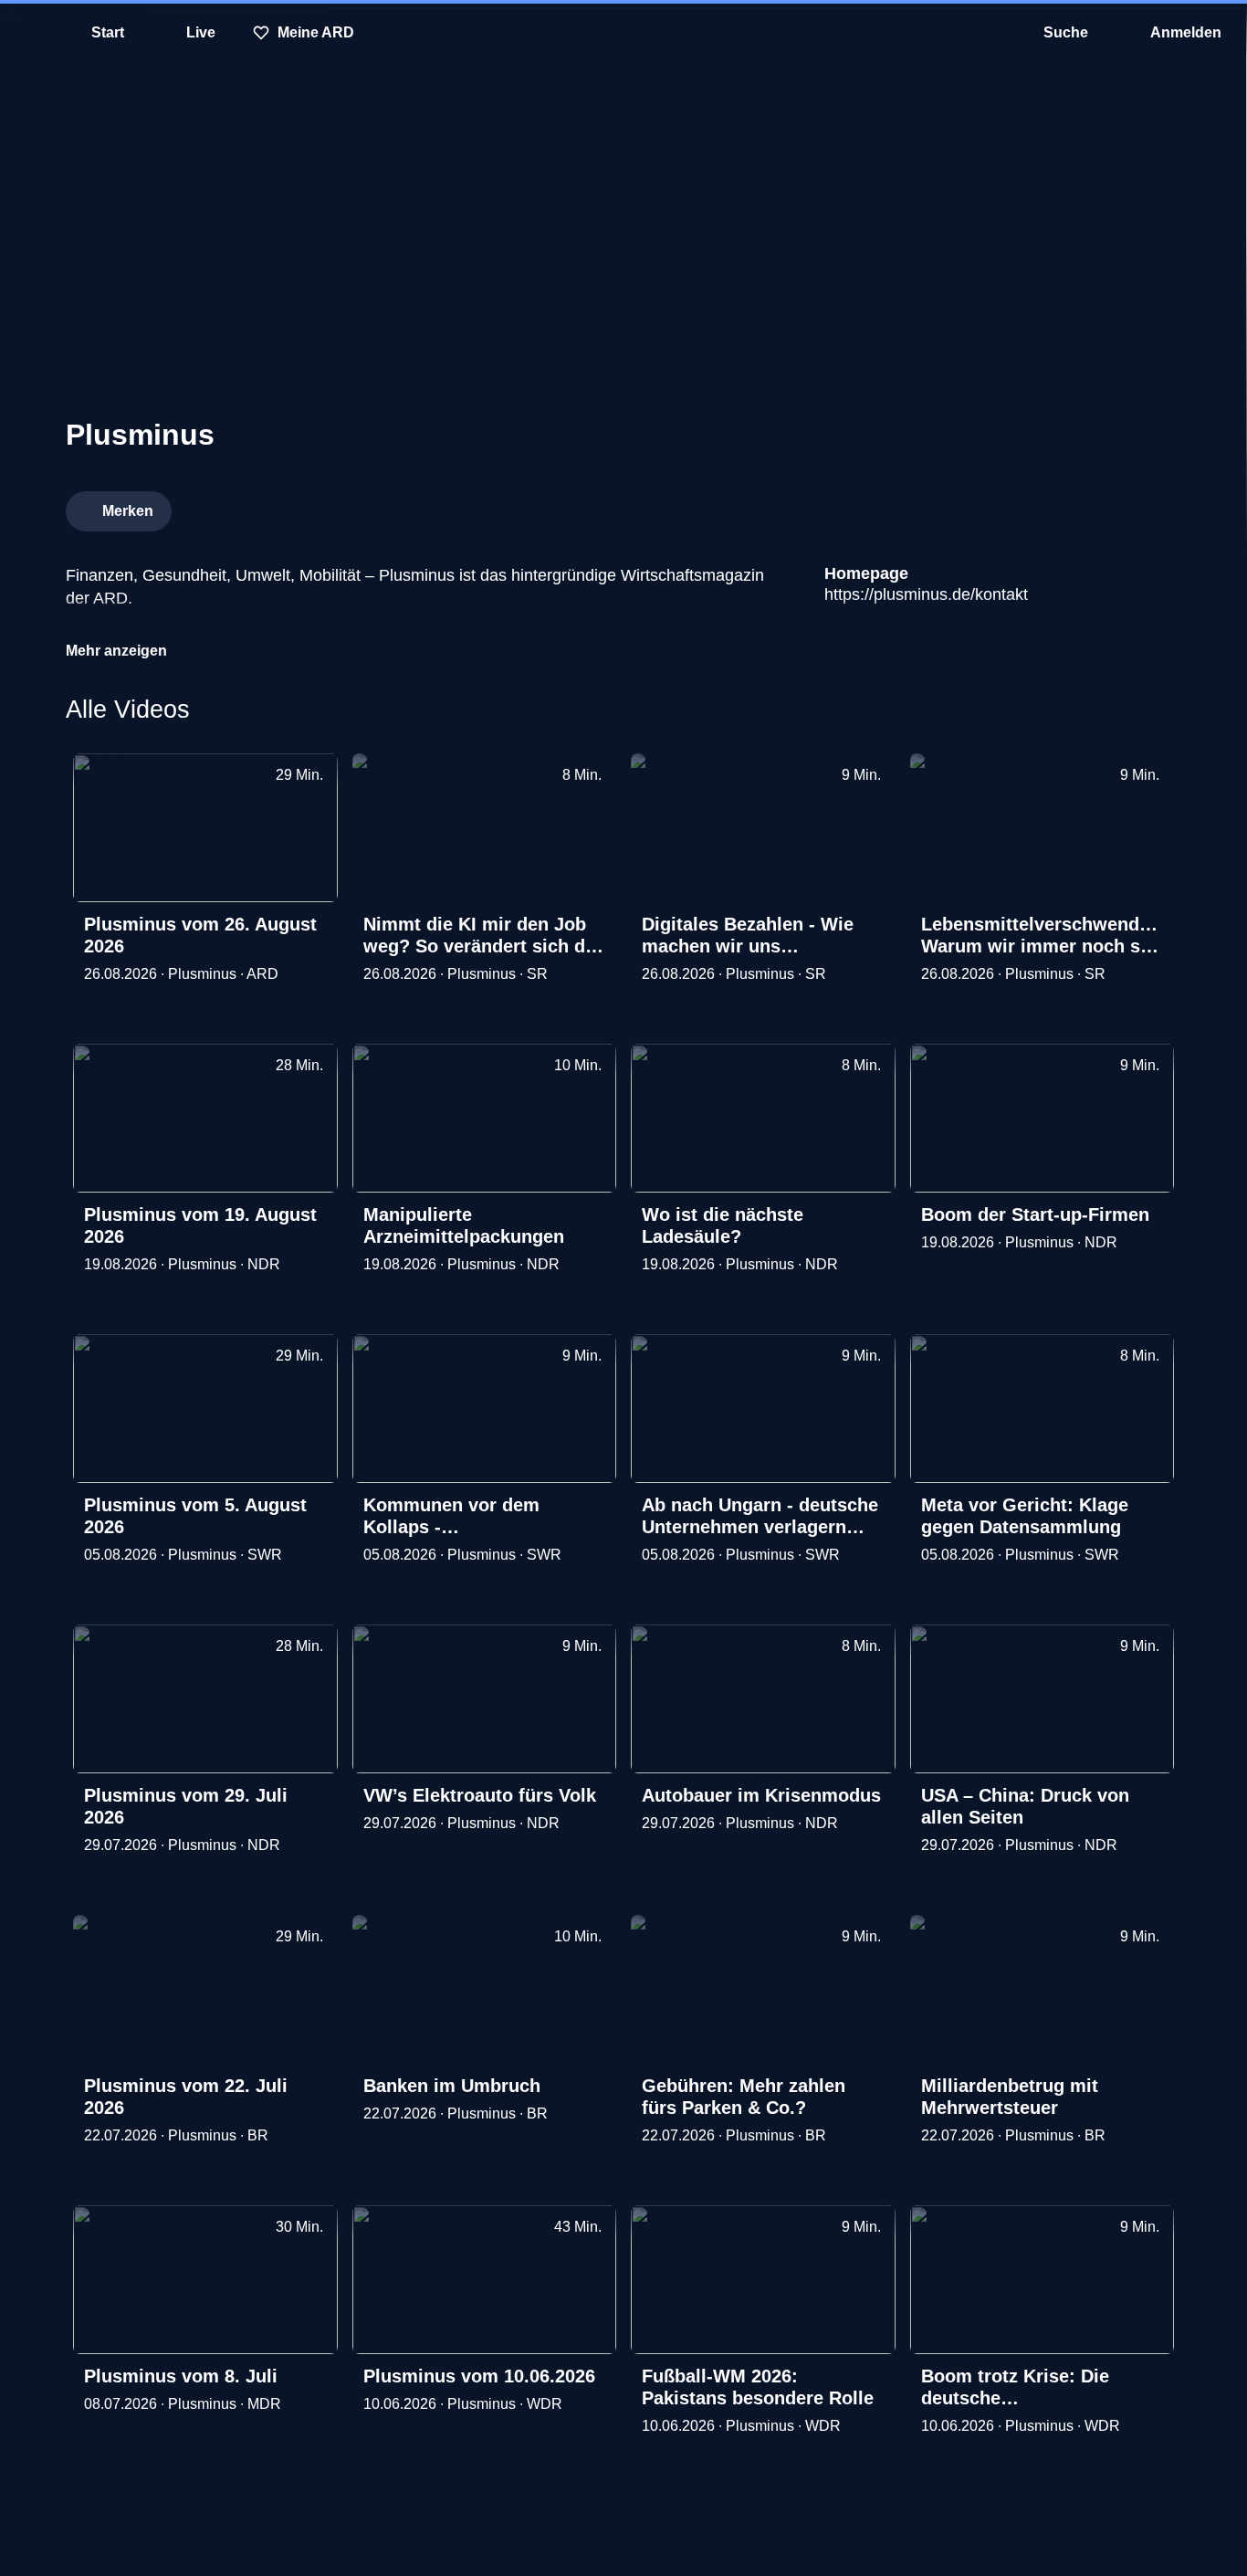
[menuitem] (27, 33)
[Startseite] (623, 33)
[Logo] (1044, 506)
